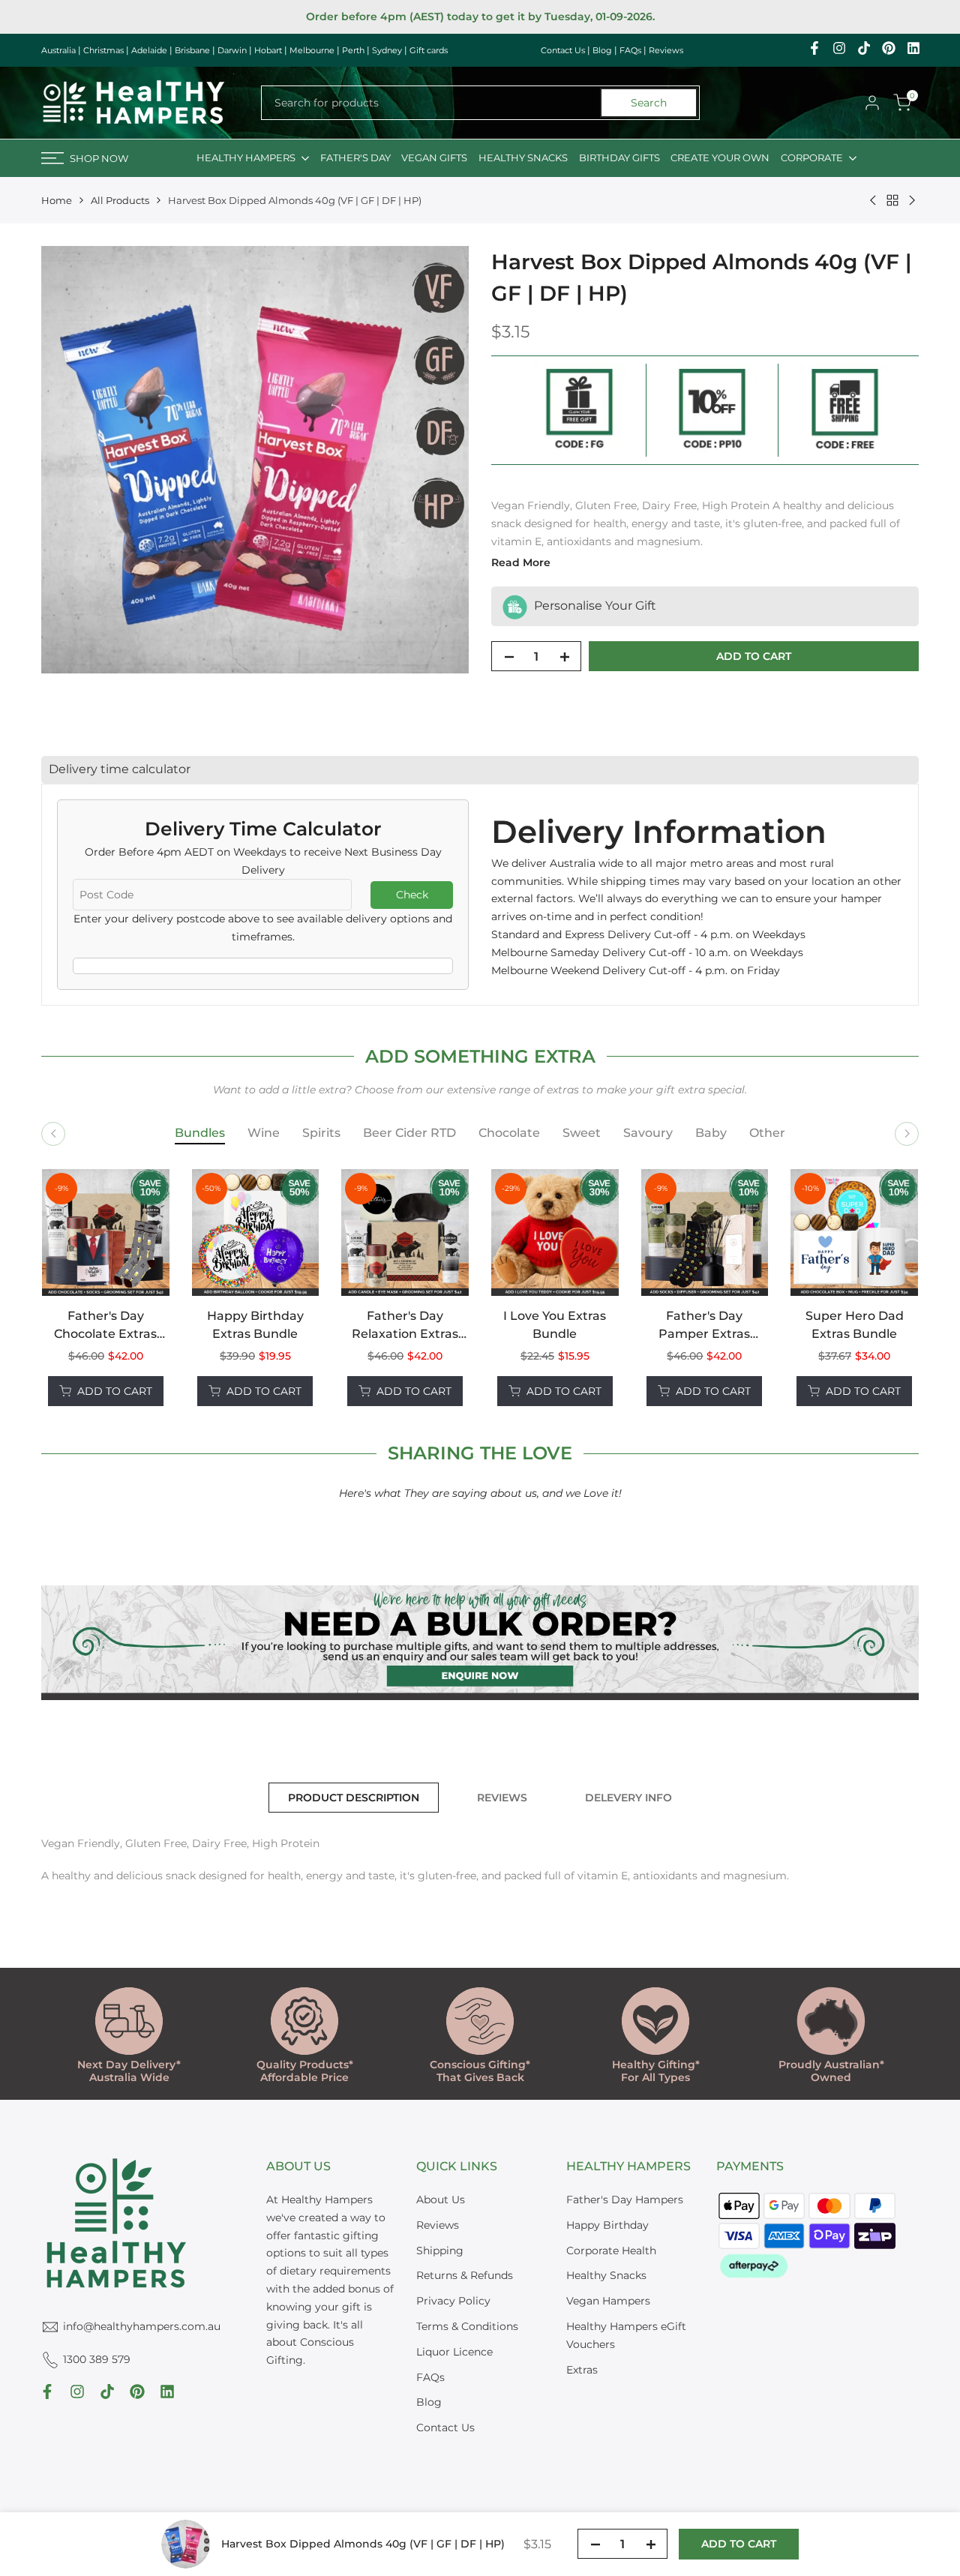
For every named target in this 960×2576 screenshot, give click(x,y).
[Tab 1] (200, 1134)
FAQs (630, 50)
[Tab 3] (321, 1134)
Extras (582, 2370)
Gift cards (429, 50)
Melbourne (312, 50)
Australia (58, 50)
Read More (521, 562)
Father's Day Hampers (625, 2200)
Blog (602, 50)
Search (649, 103)
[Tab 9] (767, 1134)
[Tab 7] (648, 1134)
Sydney (387, 50)
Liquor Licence (454, 2352)
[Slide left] (53, 1134)
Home (57, 200)
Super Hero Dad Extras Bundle (855, 1325)
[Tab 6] (582, 1134)
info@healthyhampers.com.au (142, 2326)
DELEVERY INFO (628, 1798)
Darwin (232, 50)
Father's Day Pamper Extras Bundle (704, 1326)
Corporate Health (611, 2251)
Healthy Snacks (606, 2275)
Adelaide (149, 50)
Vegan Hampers (608, 2301)
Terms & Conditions (467, 2326)
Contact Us (563, 50)
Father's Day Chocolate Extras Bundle (105, 1326)
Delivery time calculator (120, 769)
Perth (353, 50)
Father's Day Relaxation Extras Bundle (405, 1326)
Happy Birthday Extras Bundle (255, 1325)
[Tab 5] (509, 1134)
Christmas (103, 50)
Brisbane (192, 50)
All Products (120, 200)
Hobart (268, 50)
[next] (882, 1288)
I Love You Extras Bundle (555, 1325)
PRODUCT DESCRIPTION (354, 1798)
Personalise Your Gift (594, 606)
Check (412, 895)
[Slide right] (907, 1134)
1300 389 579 (97, 2359)
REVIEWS (502, 1798)
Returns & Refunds (465, 2275)
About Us (441, 2200)
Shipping (440, 2251)
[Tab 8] (711, 1134)
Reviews (666, 50)
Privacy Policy (453, 2301)
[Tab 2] (264, 1134)
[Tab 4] (409, 1134)
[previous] (78, 1288)
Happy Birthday (607, 2225)
